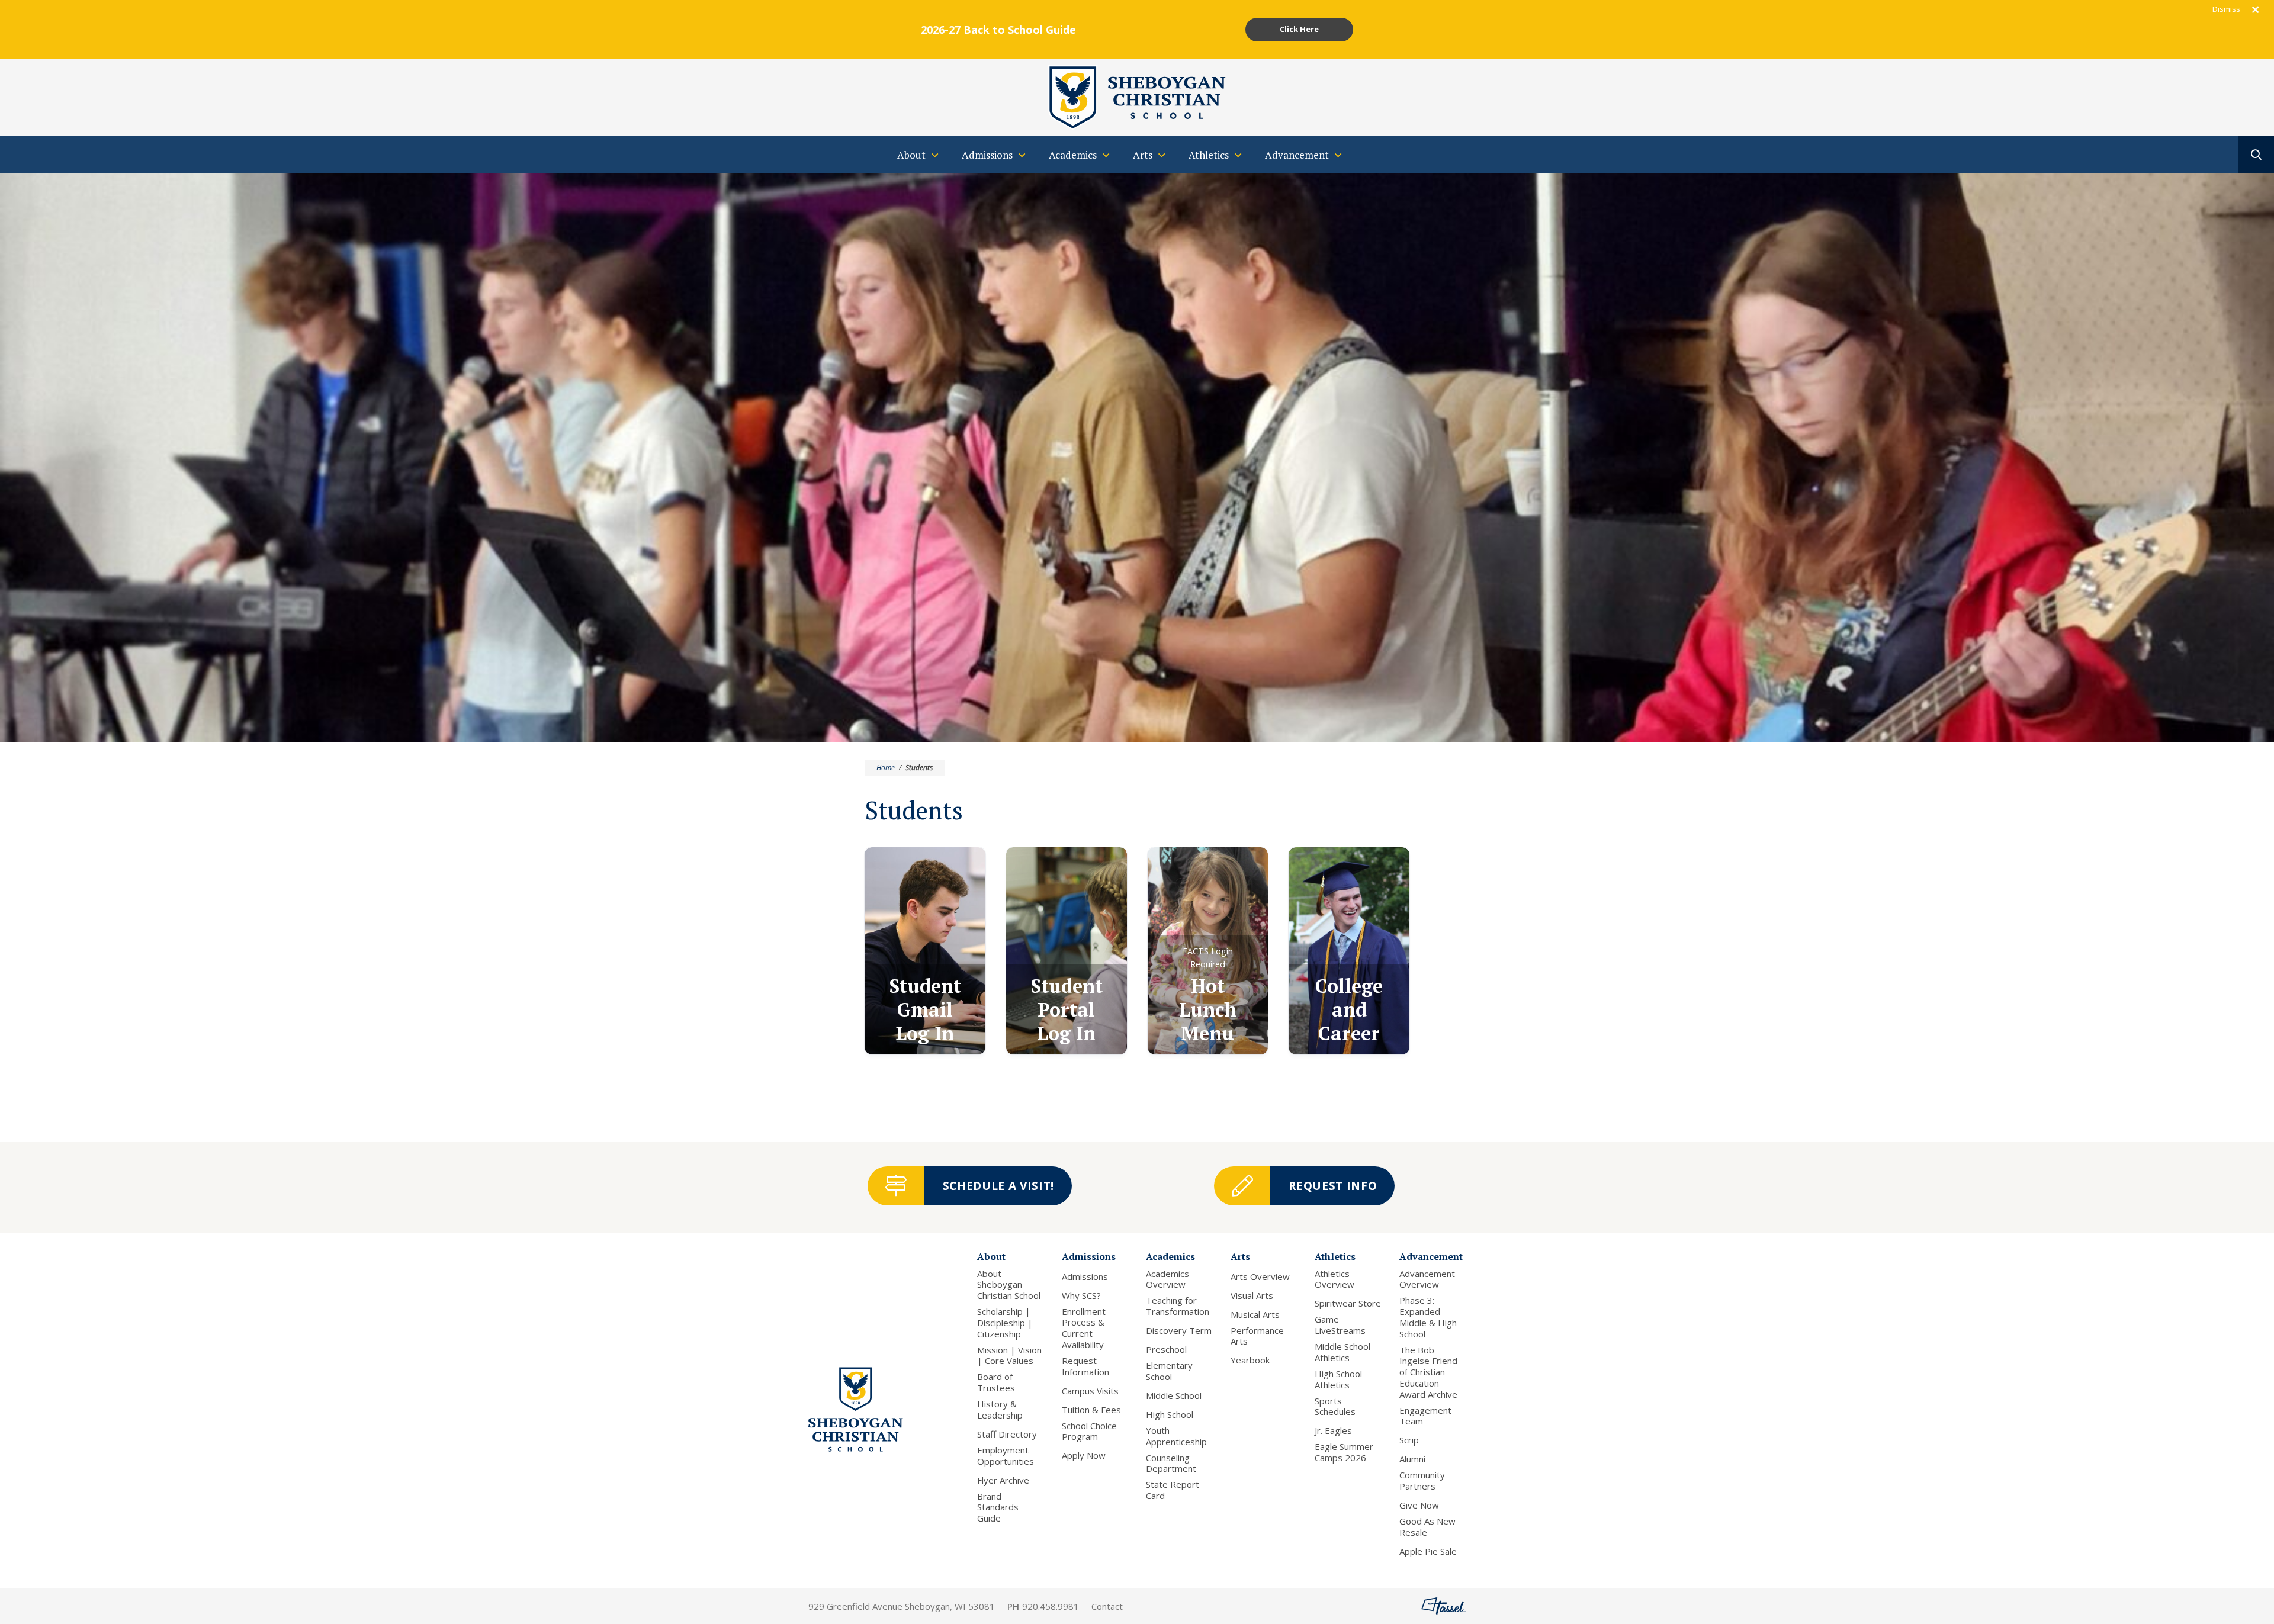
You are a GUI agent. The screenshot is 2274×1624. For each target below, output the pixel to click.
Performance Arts (1257, 1336)
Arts (1240, 1256)
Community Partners (1422, 1481)
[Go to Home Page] (1137, 97)
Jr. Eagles (1333, 1431)
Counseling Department (1171, 1464)
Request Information (1085, 1366)
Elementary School (1169, 1371)
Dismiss (2226, 9)
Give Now (1419, 1505)
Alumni (1412, 1459)
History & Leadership (1000, 1410)
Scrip (1409, 1440)
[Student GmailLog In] (925, 951)
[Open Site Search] (2256, 155)
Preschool (1166, 1350)
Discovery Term (1179, 1331)
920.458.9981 (1051, 1606)
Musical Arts (1255, 1315)
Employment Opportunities (1006, 1456)
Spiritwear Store (1348, 1303)
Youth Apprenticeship (1176, 1436)
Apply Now (1084, 1456)
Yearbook (1250, 1360)
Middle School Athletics (1342, 1352)
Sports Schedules (1335, 1407)
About (991, 1256)
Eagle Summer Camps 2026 (1344, 1452)
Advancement (1431, 1256)
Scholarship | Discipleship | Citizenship (1005, 1323)
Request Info (1333, 1186)
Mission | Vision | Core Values (1009, 1356)
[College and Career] (1349, 951)
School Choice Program (1089, 1432)
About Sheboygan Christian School (1009, 1285)
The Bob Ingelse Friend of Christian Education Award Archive (1428, 1372)
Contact (1107, 1606)
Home (886, 768)
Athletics (1335, 1256)
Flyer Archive (1003, 1480)
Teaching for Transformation (1178, 1306)
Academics (1170, 1256)
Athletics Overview (1334, 1279)
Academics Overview (1167, 1279)
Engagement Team (1425, 1416)
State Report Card (1173, 1490)
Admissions (1089, 1256)
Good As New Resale (1427, 1527)
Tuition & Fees (1091, 1410)
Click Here (1299, 29)
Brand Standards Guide (998, 1507)
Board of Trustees (996, 1382)
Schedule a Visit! (998, 1186)
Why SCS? (1081, 1296)
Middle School (1174, 1396)
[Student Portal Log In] (1067, 951)
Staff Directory (1007, 1434)
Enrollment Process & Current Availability (1084, 1328)
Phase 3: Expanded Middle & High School (1428, 1317)
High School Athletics (1338, 1379)
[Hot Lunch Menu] (1208, 951)
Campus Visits (1090, 1391)
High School (1170, 1415)
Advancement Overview (1427, 1279)
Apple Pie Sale (1428, 1551)
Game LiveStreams (1340, 1325)
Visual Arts (1252, 1296)
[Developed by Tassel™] (1443, 1606)
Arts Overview (1260, 1277)
